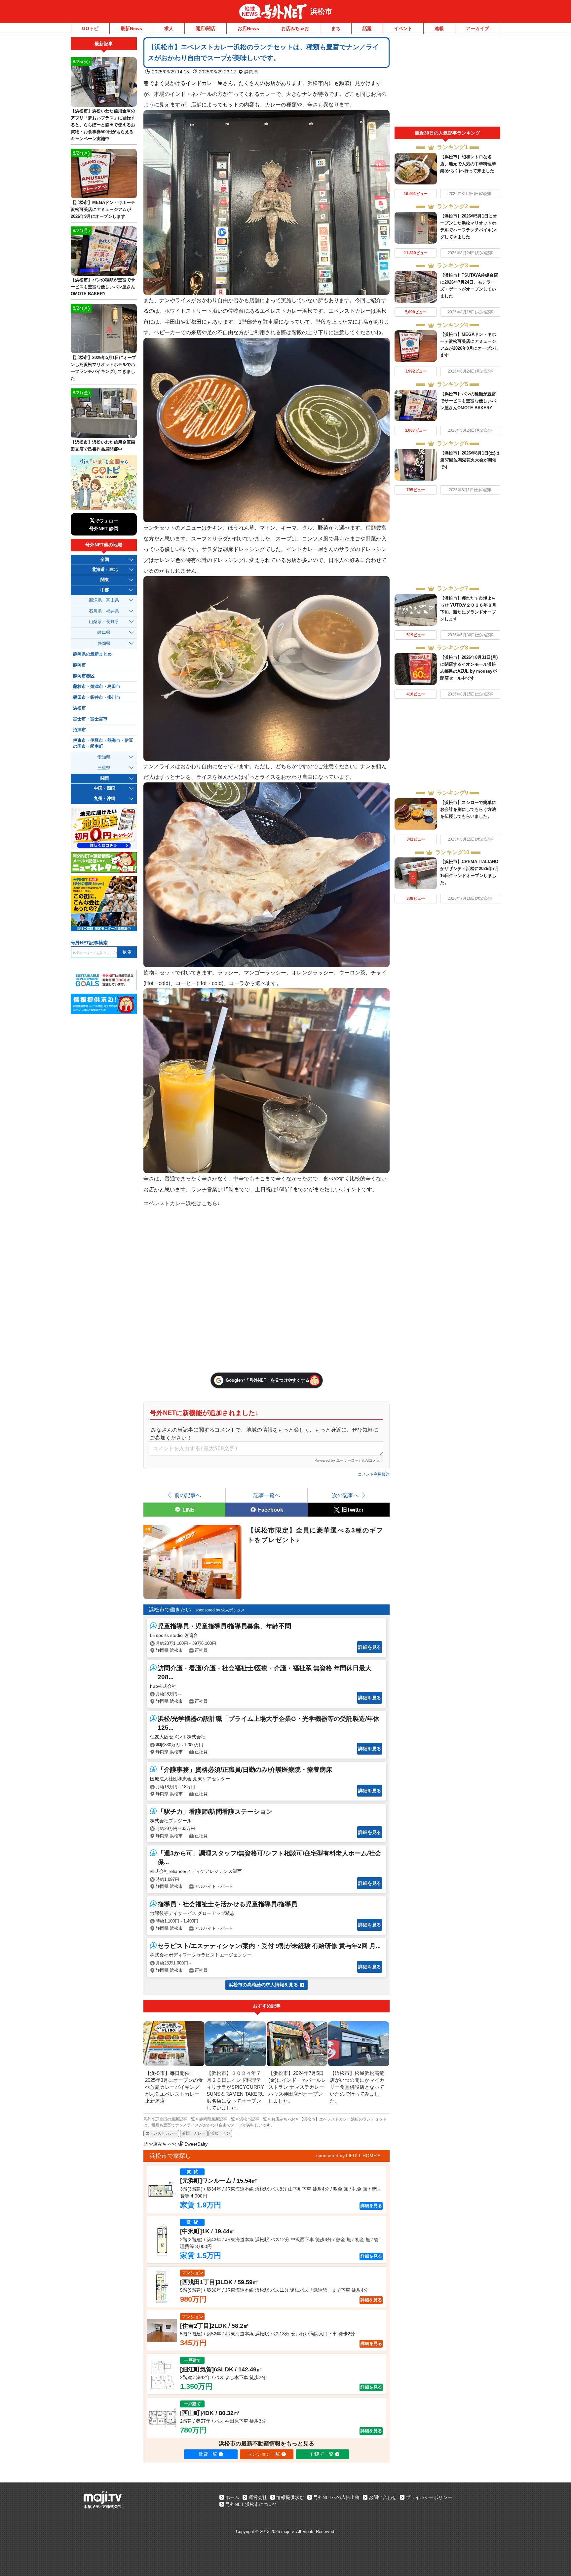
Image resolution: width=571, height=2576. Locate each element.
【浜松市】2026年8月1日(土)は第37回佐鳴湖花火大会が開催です (470, 460)
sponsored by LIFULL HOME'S (348, 2156)
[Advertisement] (447, 82)
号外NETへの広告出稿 (336, 2497)
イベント (403, 28)
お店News (248, 28)
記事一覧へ (267, 1495)
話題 (367, 28)
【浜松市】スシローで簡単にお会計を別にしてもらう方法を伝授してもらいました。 (468, 809)
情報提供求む (290, 2497)
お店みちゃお (295, 28)
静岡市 (79, 665)
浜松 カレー (194, 2133)
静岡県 (251, 72)
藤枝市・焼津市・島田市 (97, 687)
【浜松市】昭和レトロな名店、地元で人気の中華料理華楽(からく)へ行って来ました (468, 164)
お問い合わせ (383, 2497)
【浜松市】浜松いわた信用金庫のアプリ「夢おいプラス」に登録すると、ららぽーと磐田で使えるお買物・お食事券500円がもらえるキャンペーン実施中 (103, 125)
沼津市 (79, 730)
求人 (169, 28)
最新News (131, 28)
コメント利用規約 (374, 1474)
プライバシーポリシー (429, 2497)
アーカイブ (477, 28)
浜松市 (321, 11)
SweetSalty (196, 2144)
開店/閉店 (206, 28)
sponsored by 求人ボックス (220, 1610)
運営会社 (258, 2497)
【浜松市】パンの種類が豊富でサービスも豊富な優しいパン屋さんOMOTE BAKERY (468, 401)
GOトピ (90, 28)
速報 (439, 28)
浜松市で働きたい (170, 1610)
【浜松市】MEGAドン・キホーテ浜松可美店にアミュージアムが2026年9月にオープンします (103, 209)
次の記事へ (345, 1495)
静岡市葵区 (84, 676)
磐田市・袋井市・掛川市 (97, 697)
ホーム (232, 2497)
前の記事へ (188, 1495)
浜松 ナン (220, 2133)
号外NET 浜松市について (251, 2504)
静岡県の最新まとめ (92, 654)
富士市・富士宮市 (90, 719)
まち (336, 28)
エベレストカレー (161, 2133)
